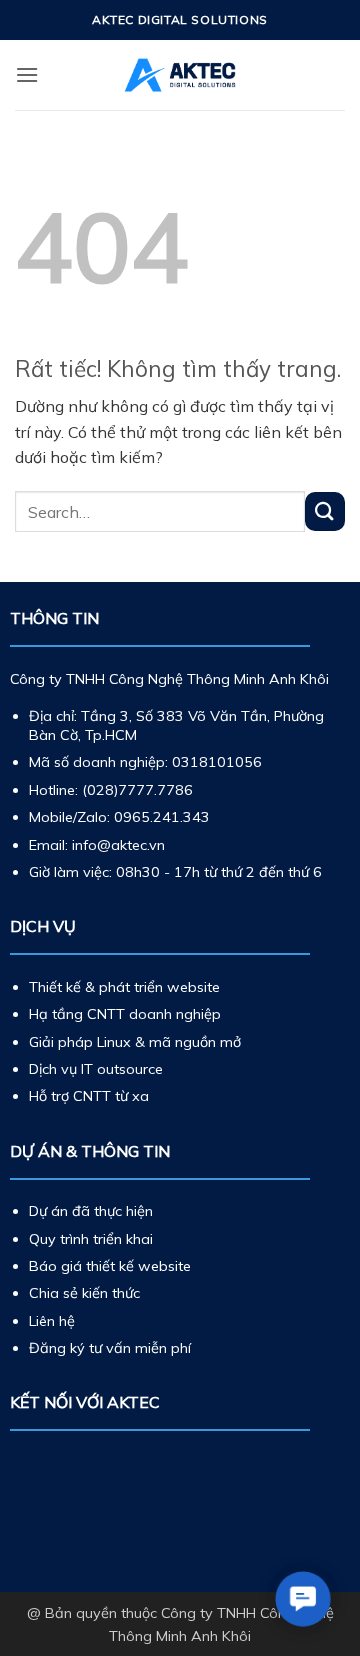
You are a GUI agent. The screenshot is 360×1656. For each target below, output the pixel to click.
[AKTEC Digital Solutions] (180, 75)
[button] (27, 74)
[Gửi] (325, 511)
